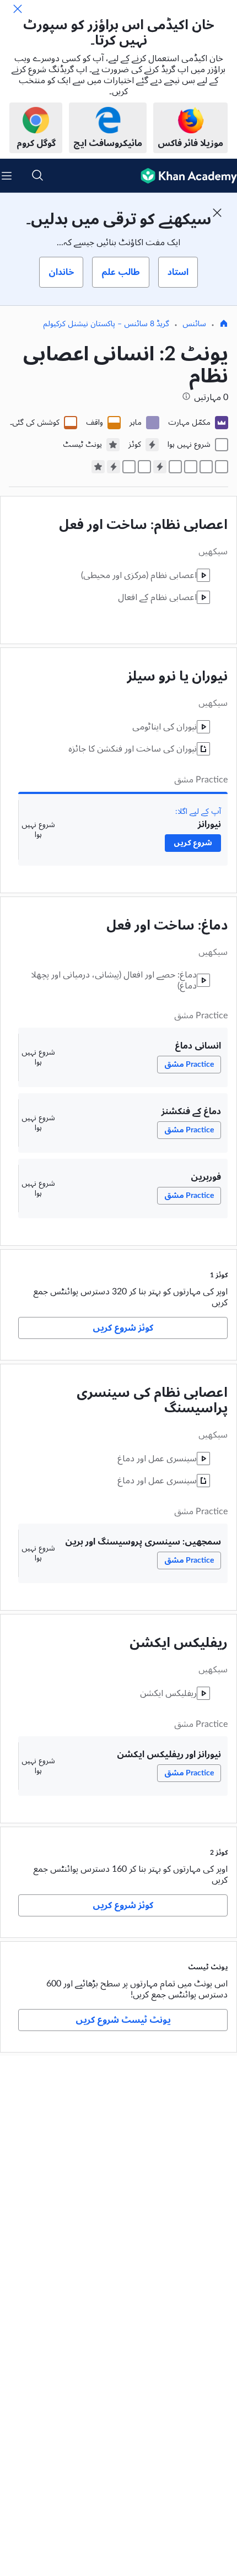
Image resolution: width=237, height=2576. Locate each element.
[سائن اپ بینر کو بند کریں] (217, 213)
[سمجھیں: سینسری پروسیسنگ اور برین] (144, 467)
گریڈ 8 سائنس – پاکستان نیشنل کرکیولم (106, 324)
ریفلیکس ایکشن (179, 1643)
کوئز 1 (219, 1275)
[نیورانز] (222, 467)
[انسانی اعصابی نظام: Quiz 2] (114, 467)
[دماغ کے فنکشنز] (191, 467)
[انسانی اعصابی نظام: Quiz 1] (160, 467)
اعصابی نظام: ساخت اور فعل (143, 525)
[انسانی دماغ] (206, 467)
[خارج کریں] (18, 9)
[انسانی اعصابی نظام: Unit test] (98, 467)
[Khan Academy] (184, 176)
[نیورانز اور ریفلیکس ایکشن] (129, 467)
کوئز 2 (219, 1853)
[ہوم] (224, 325)
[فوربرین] (175, 467)
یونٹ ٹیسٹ (208, 1967)
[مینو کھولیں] (7, 176)
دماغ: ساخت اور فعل (167, 926)
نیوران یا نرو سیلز (177, 677)
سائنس (194, 324)
